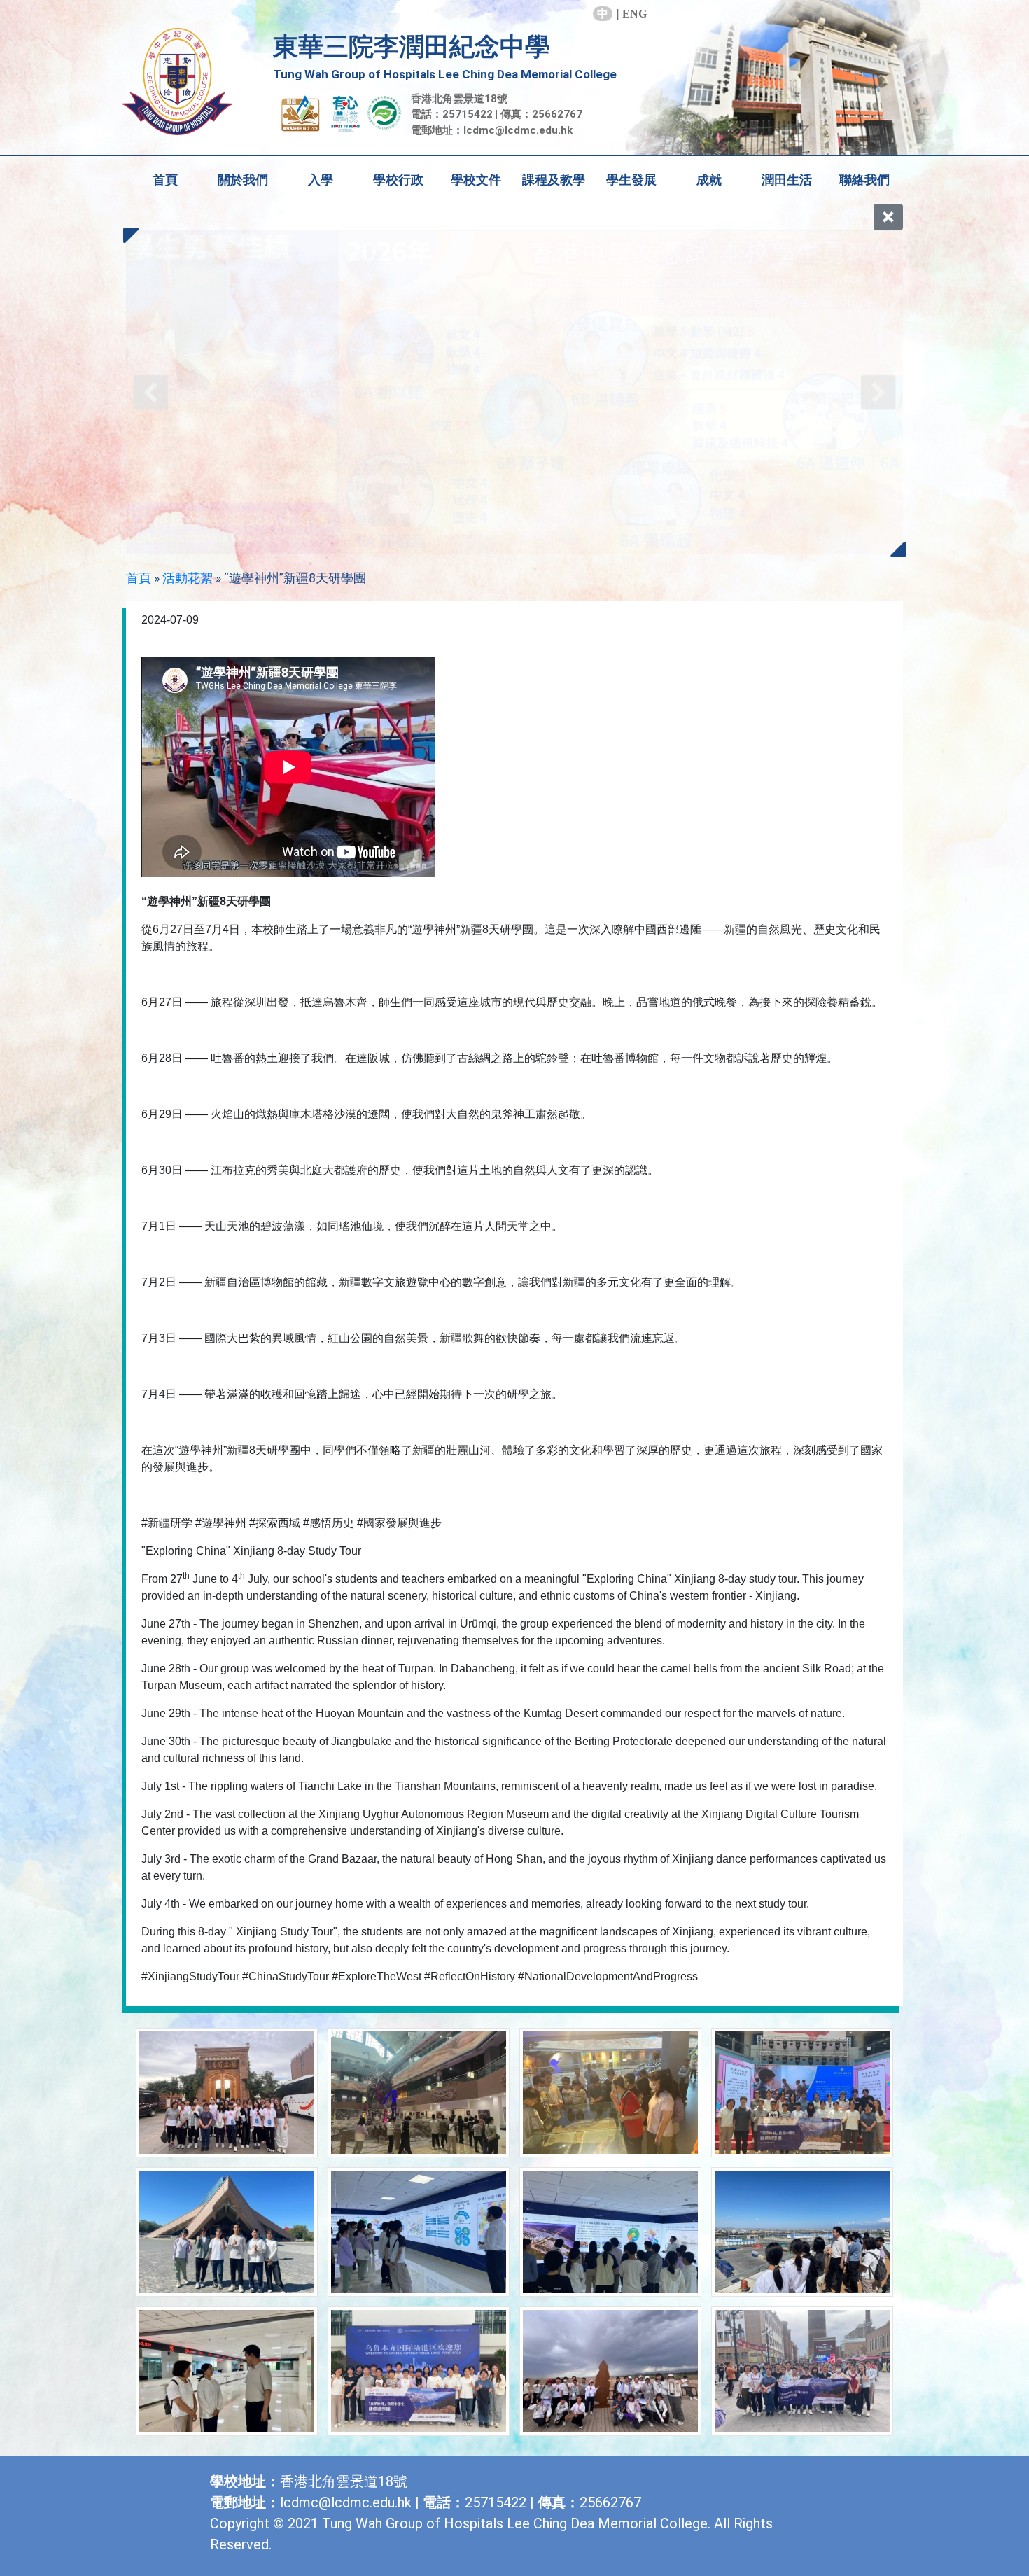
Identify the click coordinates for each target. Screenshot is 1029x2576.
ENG (635, 14)
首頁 (165, 180)
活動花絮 (188, 578)
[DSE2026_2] (514, 392)
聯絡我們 (864, 180)
